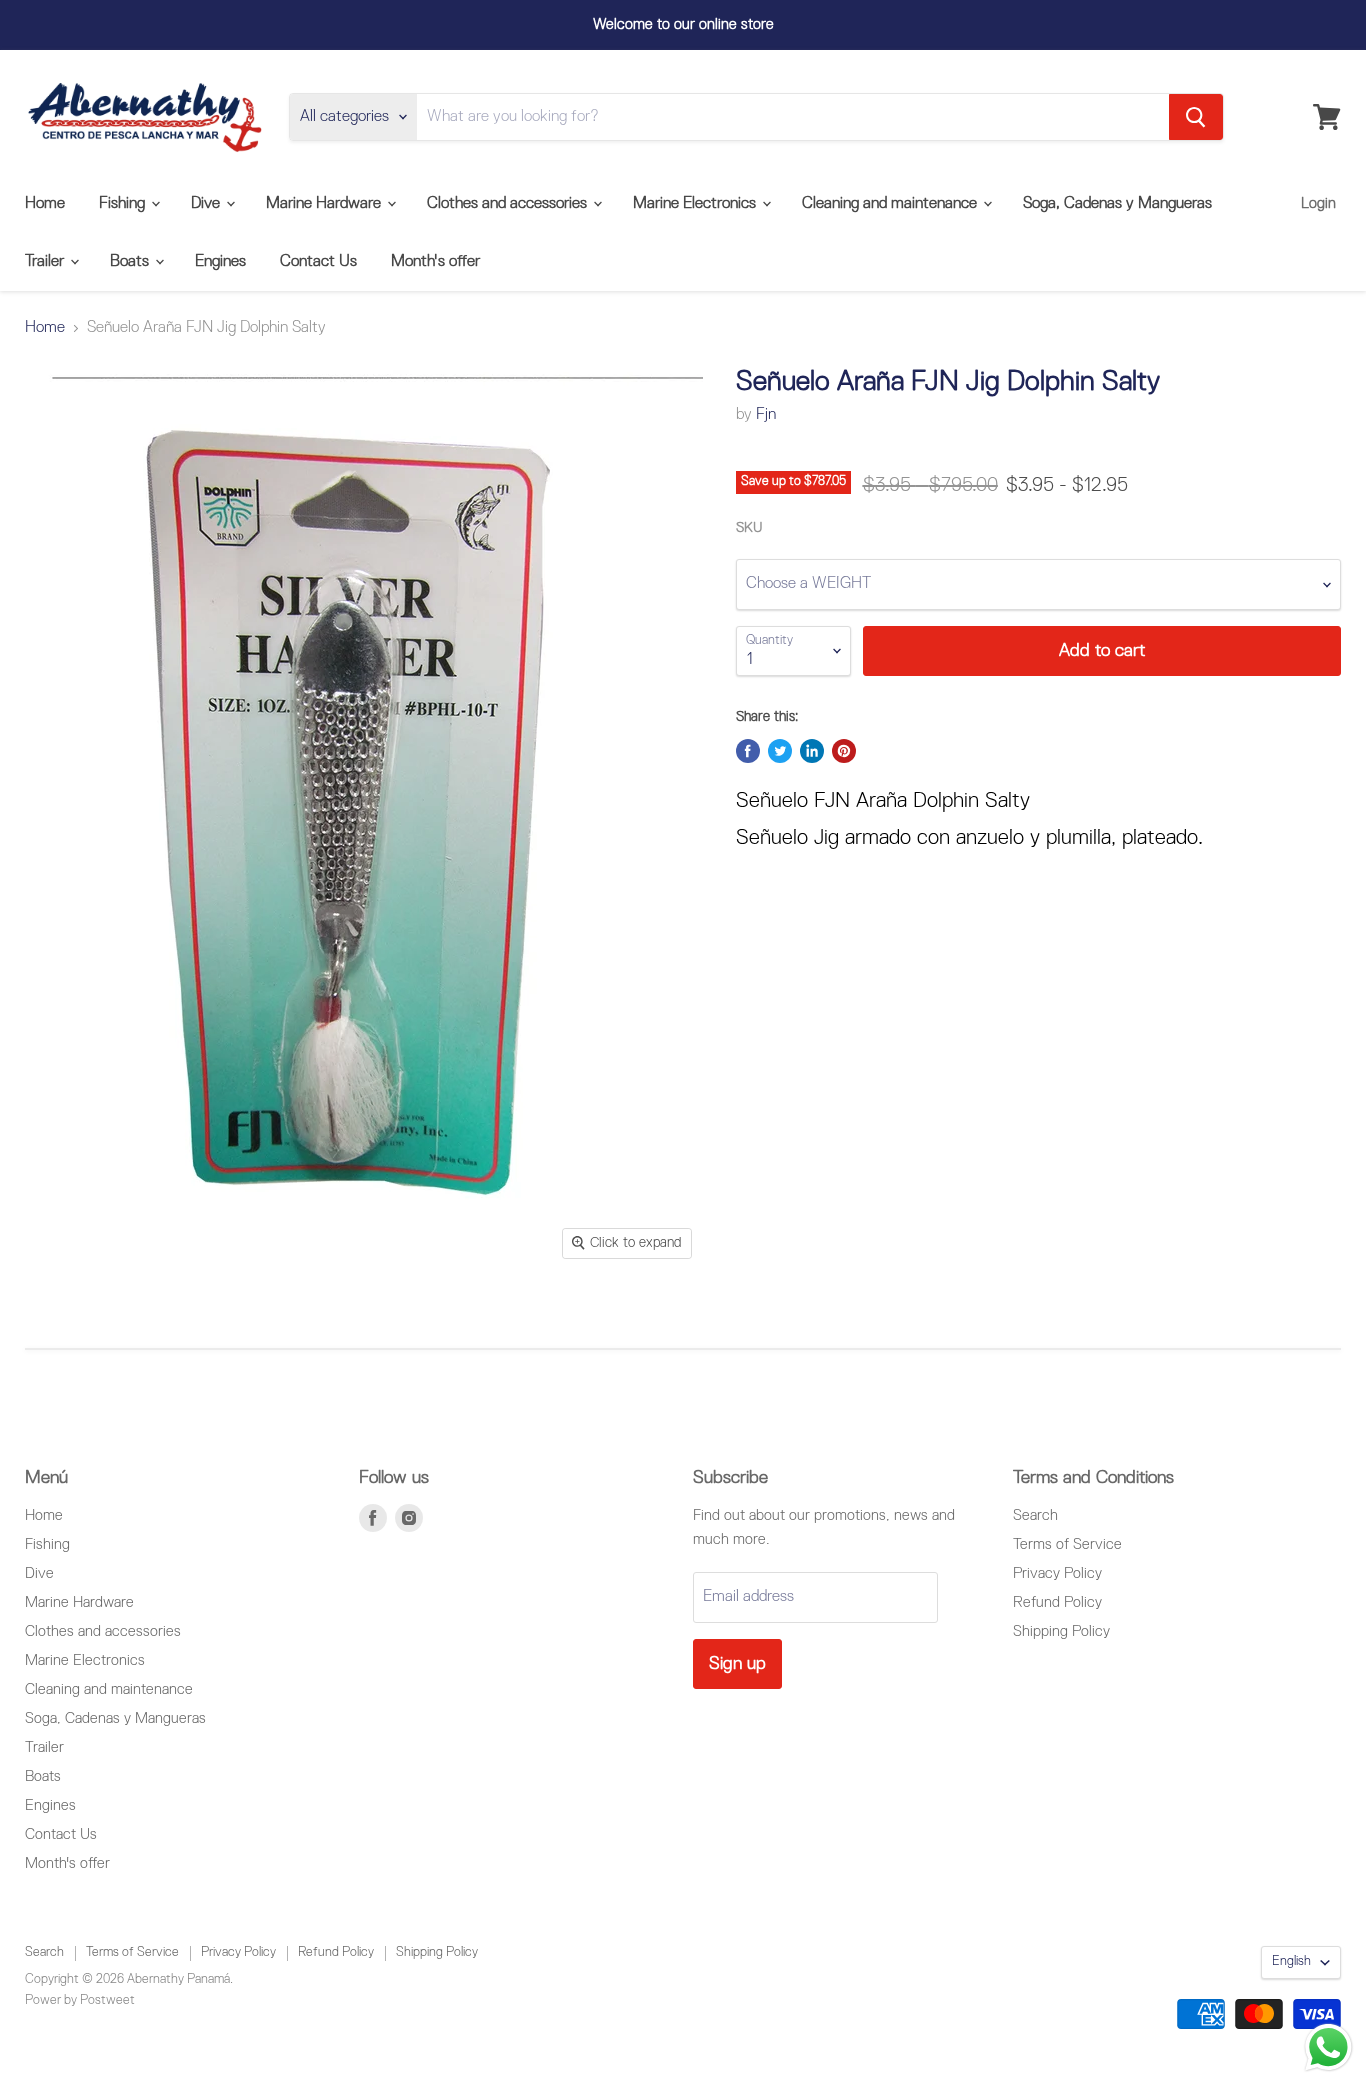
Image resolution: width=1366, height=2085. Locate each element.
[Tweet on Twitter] (780, 751)
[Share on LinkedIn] (812, 751)
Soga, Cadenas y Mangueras (1117, 204)
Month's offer (435, 262)
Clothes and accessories (509, 204)
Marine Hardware (325, 204)
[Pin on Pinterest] (844, 751)
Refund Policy (1057, 1602)
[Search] (1196, 117)
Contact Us (318, 262)
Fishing (124, 204)
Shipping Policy (1061, 1631)
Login (1318, 203)
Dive (207, 204)
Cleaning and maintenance (891, 204)
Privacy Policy (1057, 1573)
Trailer (46, 262)
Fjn (766, 415)
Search (1035, 1515)
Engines (220, 262)
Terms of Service (1067, 1544)
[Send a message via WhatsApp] (1328, 2047)
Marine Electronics (696, 204)
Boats (131, 262)
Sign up (737, 1664)
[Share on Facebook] (748, 751)
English (1291, 1961)
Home (45, 204)
